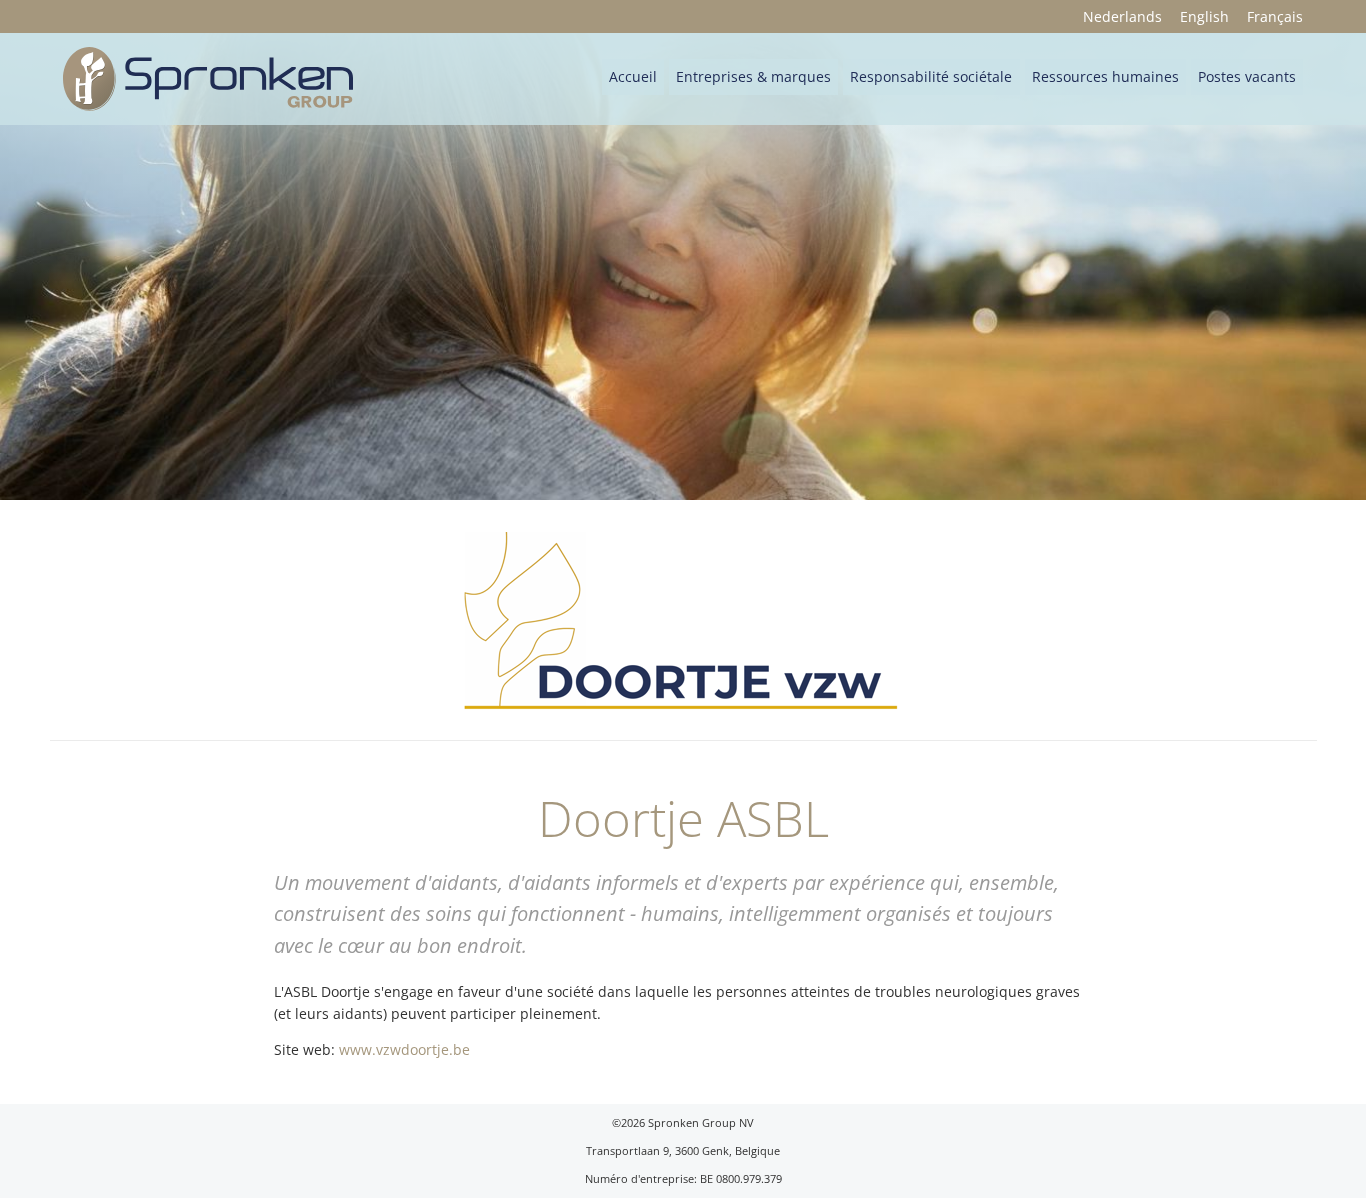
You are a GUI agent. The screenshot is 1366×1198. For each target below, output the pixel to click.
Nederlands (1122, 16)
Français (1275, 16)
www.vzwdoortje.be (404, 1049)
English (1204, 16)
